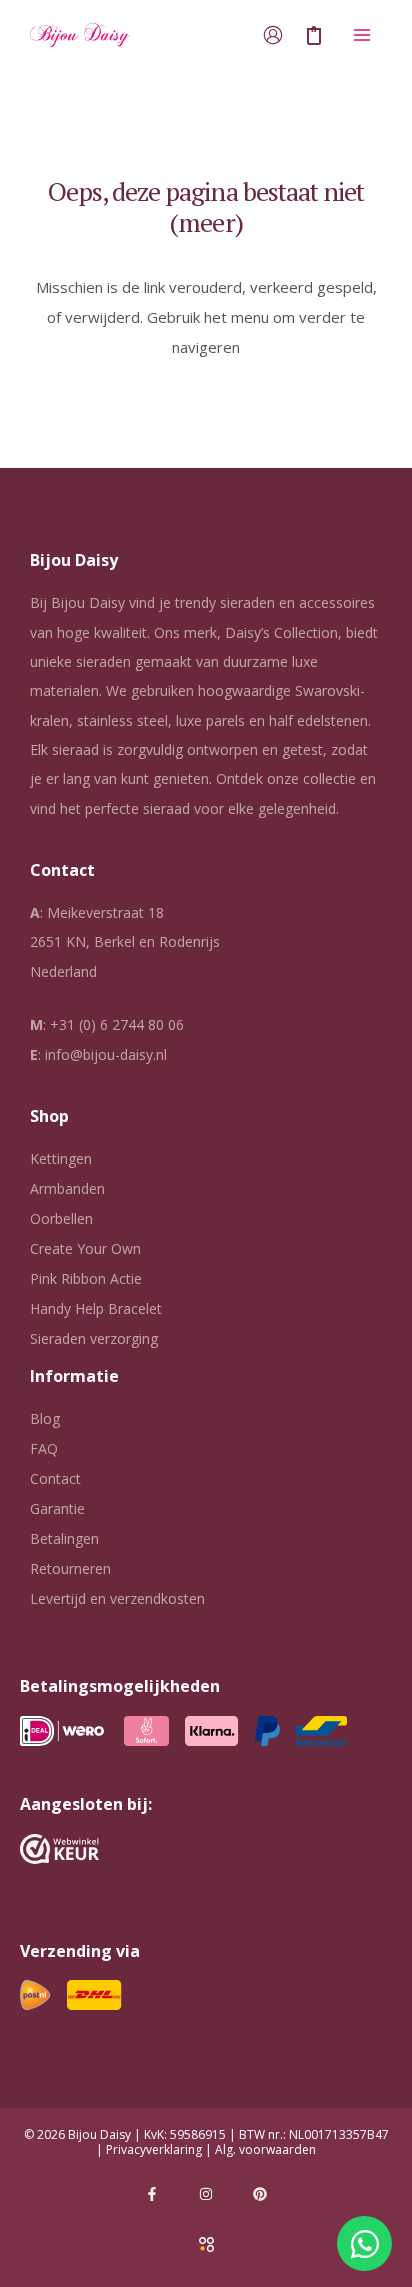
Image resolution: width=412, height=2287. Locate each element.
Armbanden (67, 1188)
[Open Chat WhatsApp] (364, 2243)
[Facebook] (152, 2194)
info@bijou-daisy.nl (106, 1054)
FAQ (44, 1448)
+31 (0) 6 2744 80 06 (117, 1024)
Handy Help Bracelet (96, 1308)
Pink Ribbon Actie (86, 1278)
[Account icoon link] (273, 35)
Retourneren (70, 1568)
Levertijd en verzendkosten (117, 1598)
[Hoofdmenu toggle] (361, 35)
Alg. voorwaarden (265, 2149)
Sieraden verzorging (94, 1338)
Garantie (57, 1508)
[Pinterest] (260, 2194)
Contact (55, 1478)
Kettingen (61, 1158)
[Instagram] (206, 2194)
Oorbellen (61, 1218)
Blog (45, 1418)
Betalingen (64, 1538)
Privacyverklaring (154, 2149)
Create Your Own (85, 1248)
